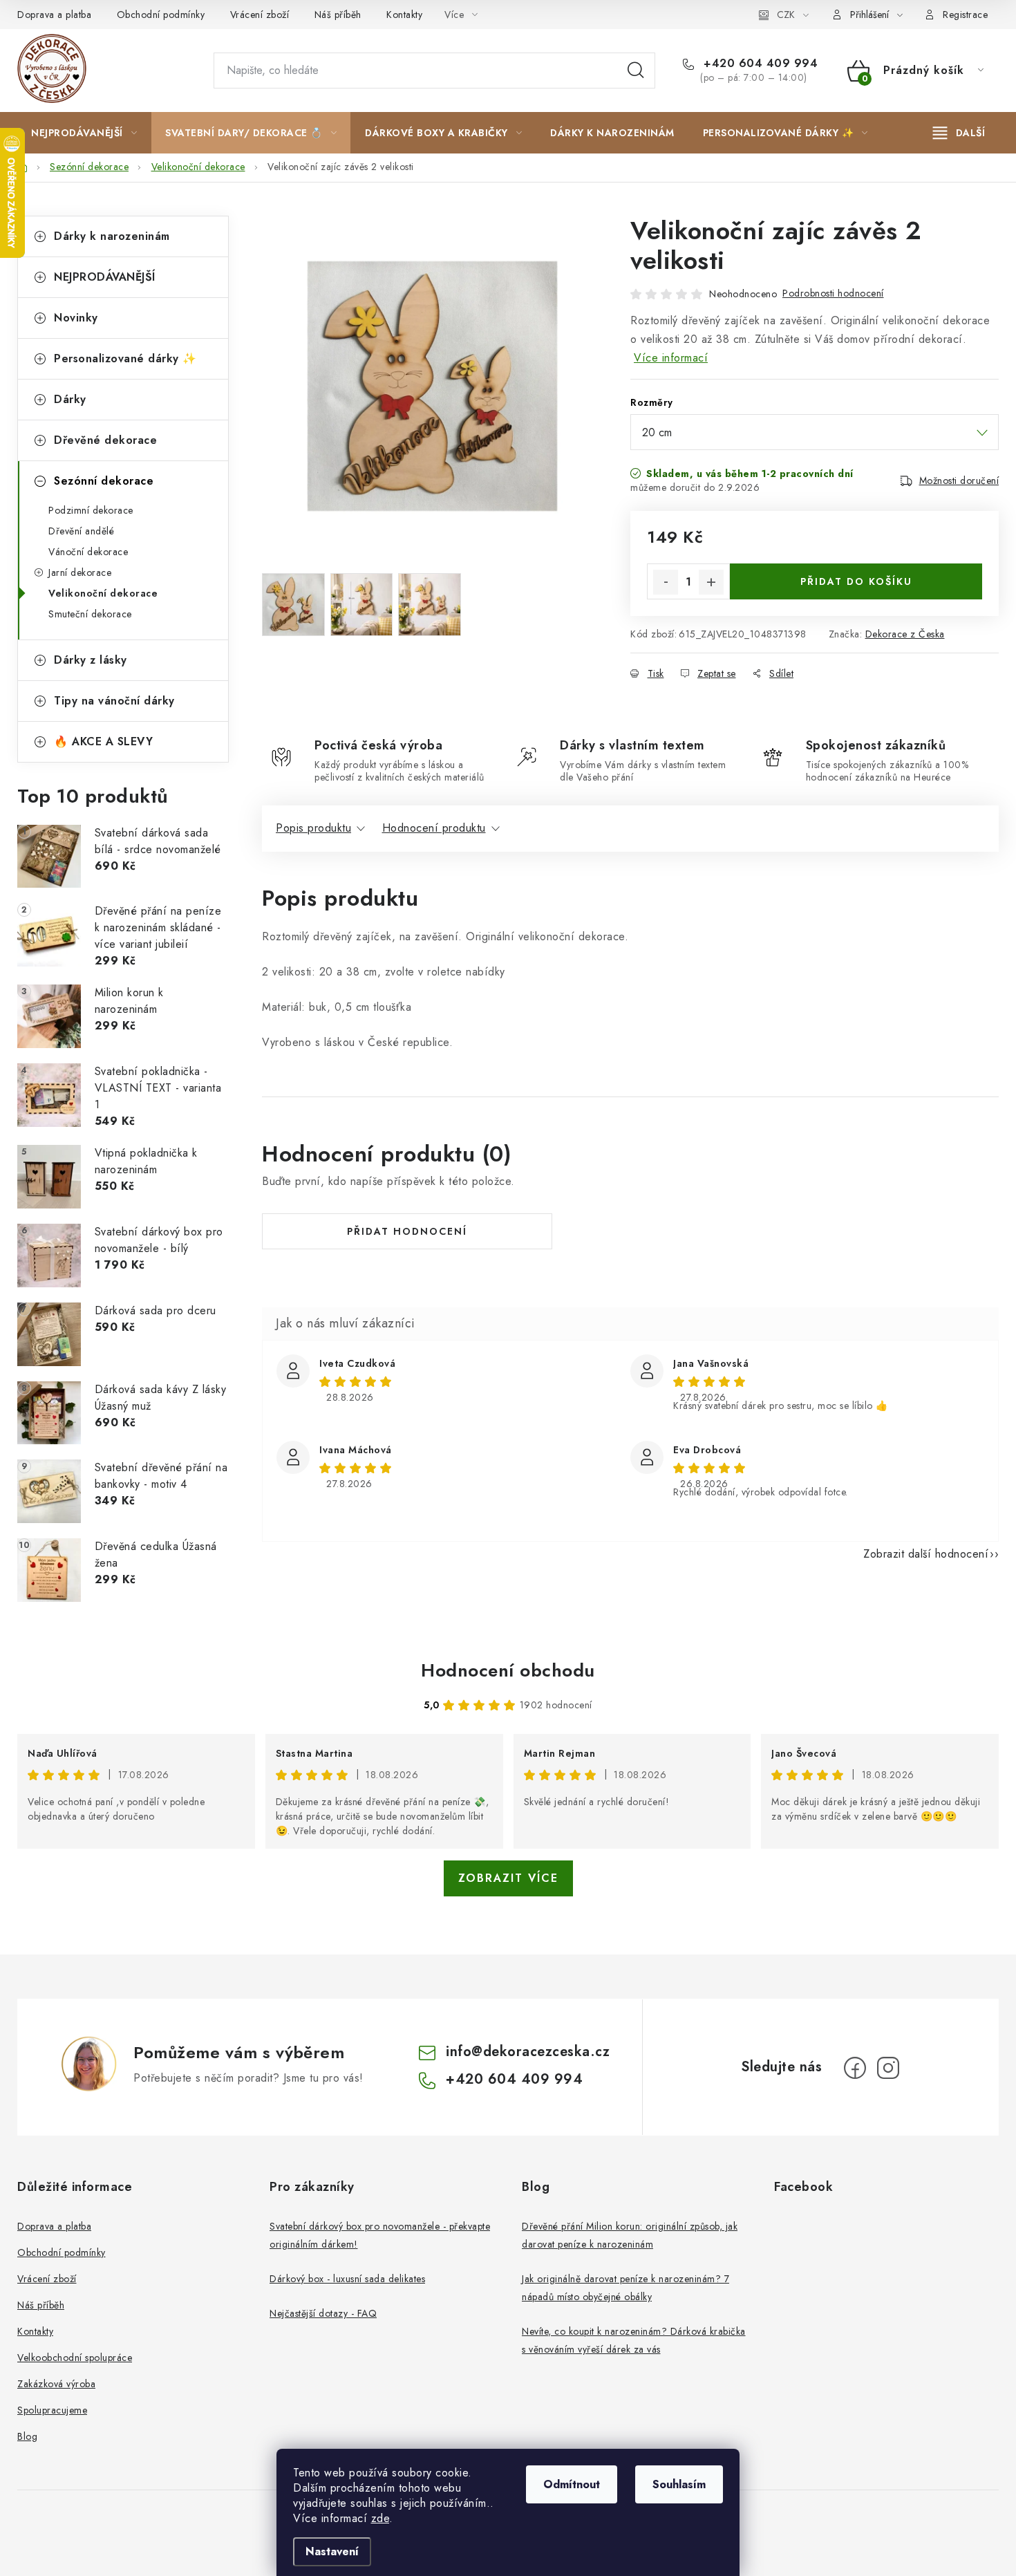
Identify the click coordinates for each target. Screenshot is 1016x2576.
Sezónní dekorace (104, 481)
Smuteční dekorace (90, 614)
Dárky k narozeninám (112, 236)
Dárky (70, 399)
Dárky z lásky (91, 660)
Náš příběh (338, 15)
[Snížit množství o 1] (666, 582)
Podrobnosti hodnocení (833, 293)
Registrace (965, 15)
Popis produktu (313, 828)
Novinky (76, 318)
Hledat (636, 71)
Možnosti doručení (959, 480)
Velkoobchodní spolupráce (75, 2358)
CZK (786, 15)
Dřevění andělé (81, 531)
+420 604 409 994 (759, 64)
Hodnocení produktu (434, 828)
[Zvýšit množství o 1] (711, 582)
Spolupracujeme (52, 2410)
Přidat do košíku (856, 581)
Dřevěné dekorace (105, 440)
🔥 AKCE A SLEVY (103, 741)
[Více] (959, 133)
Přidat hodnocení (407, 1231)
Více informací (671, 358)
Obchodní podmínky (161, 15)
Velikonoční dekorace (103, 593)
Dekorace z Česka (905, 634)
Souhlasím (679, 2484)
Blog (27, 2436)
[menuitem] (84, 133)
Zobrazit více (508, 1878)
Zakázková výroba (56, 2384)
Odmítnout (572, 2484)
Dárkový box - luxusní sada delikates (347, 2279)
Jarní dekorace (80, 572)
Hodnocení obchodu (508, 1670)
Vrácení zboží (260, 15)
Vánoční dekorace (88, 552)
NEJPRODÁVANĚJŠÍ (105, 277)
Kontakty (404, 15)
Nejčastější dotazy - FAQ (323, 2313)
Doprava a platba (54, 15)
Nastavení (332, 2551)
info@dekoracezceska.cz (528, 2052)
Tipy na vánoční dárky (114, 701)
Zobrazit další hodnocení (926, 1554)
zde (380, 2518)
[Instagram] (888, 2068)
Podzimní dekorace (91, 510)
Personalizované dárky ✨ (125, 358)
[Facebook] (855, 2068)
